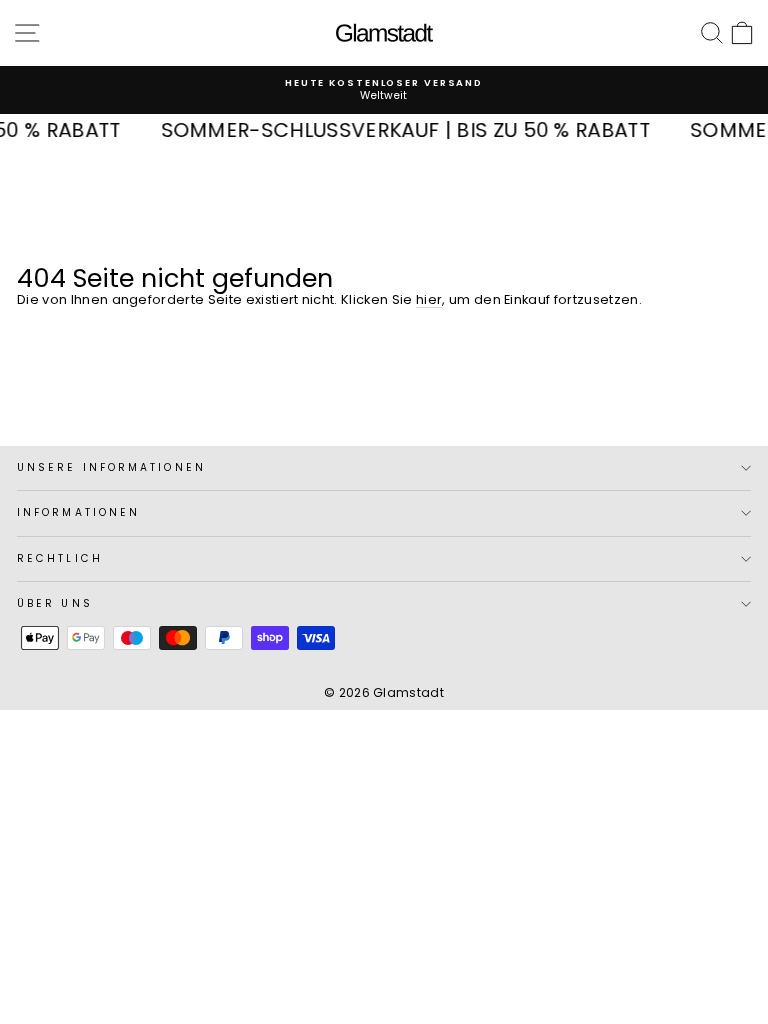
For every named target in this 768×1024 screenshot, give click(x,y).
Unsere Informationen (111, 467)
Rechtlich (60, 558)
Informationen (78, 512)
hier (429, 299)
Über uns (55, 603)
